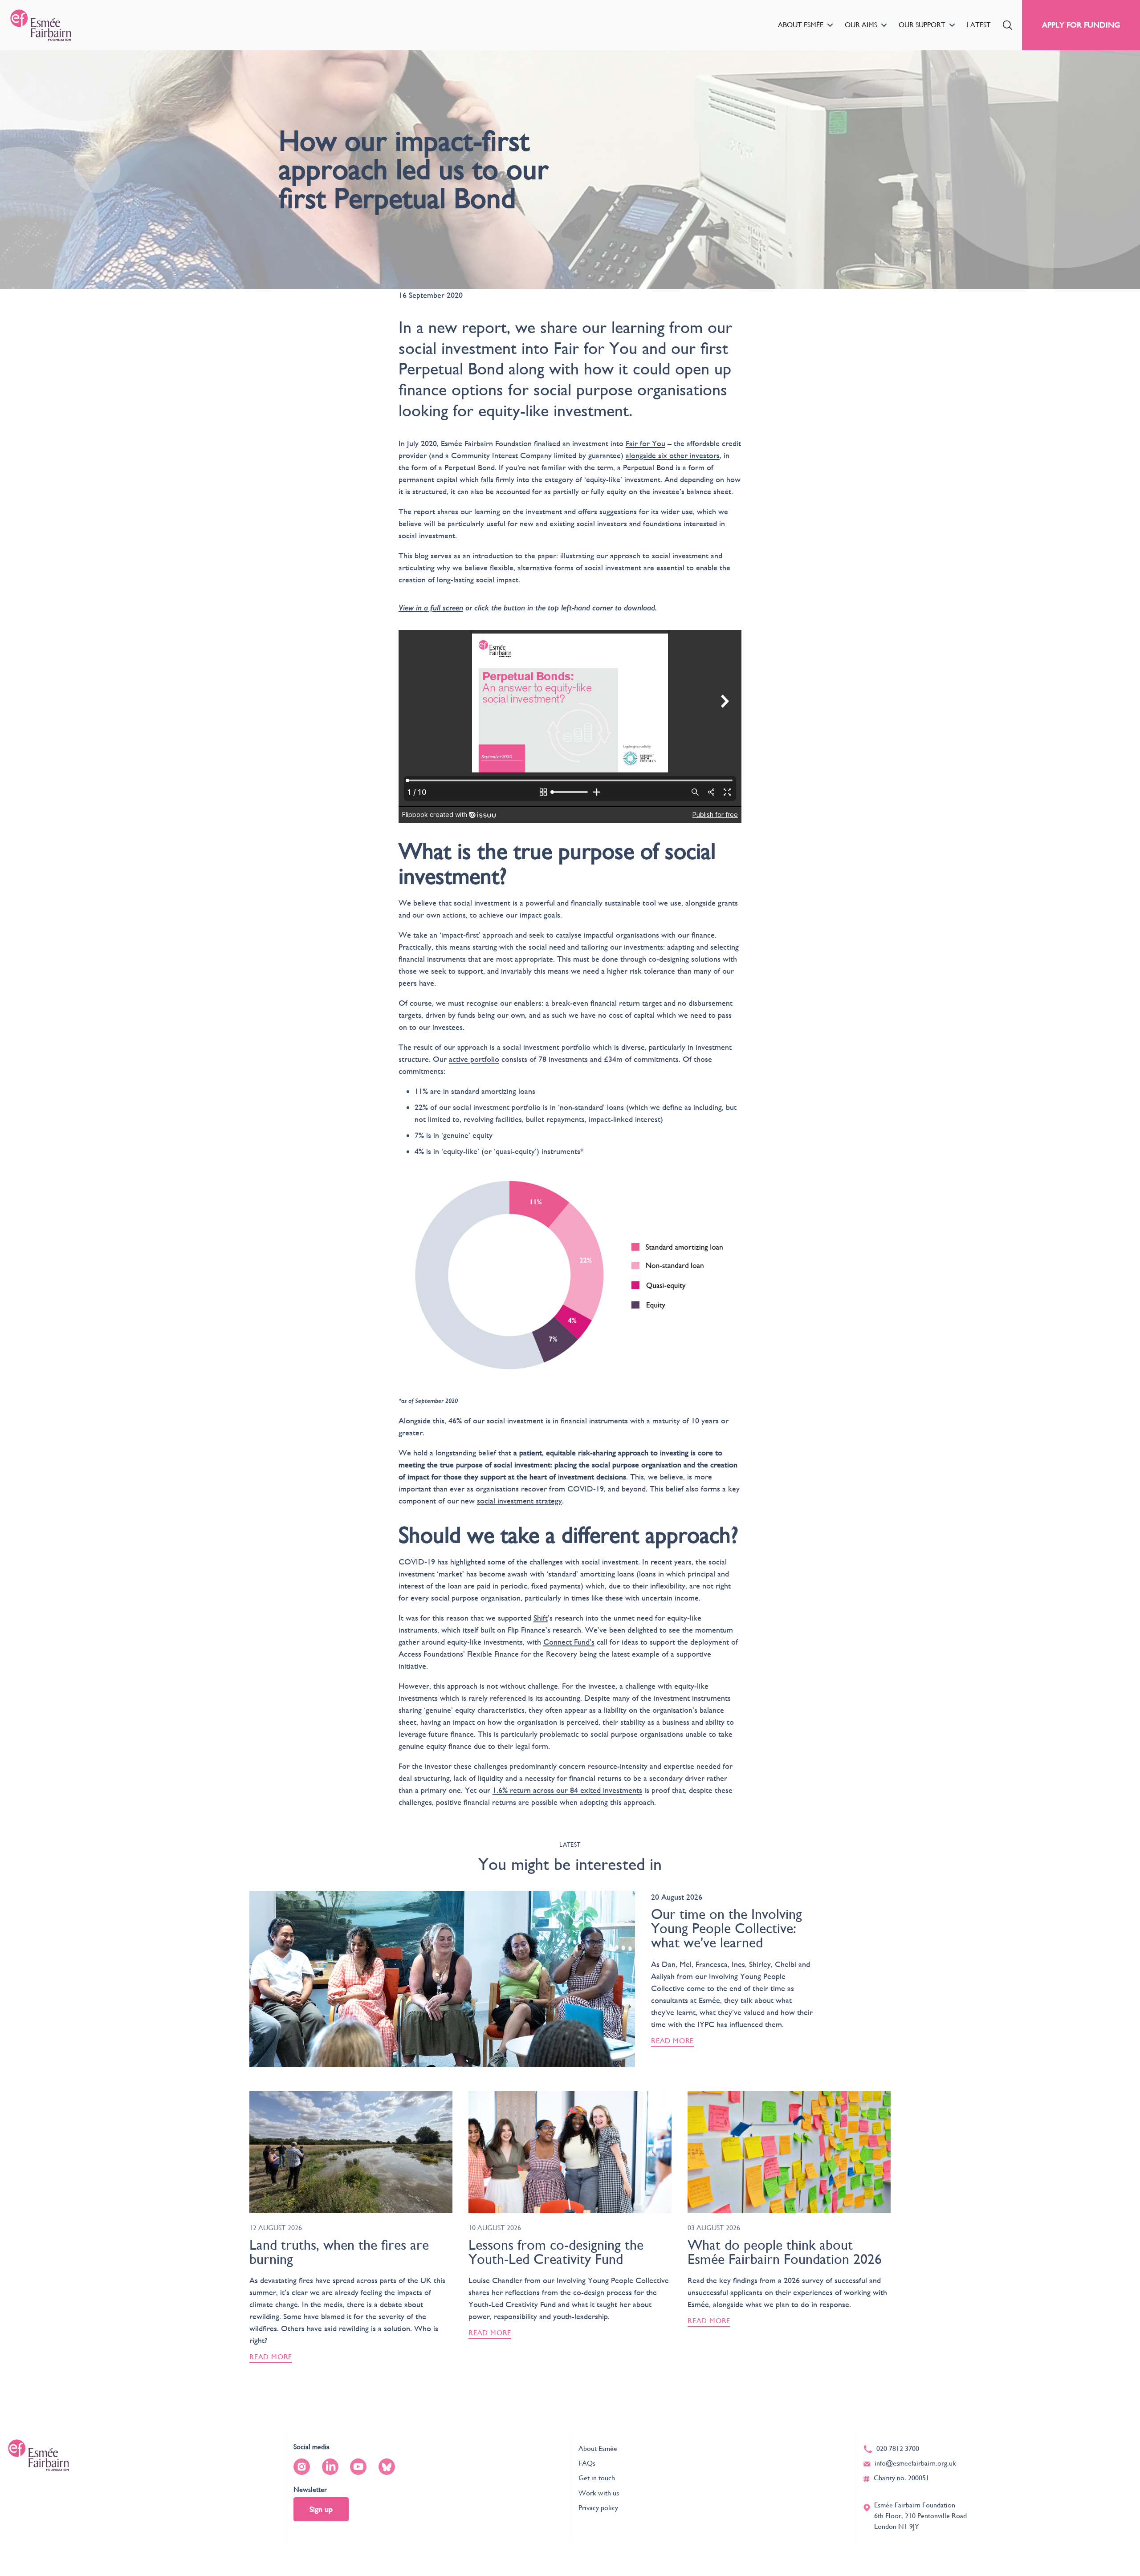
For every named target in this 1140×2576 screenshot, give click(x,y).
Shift (541, 1618)
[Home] (41, 25)
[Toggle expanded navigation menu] (830, 25)
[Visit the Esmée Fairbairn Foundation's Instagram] (302, 2467)
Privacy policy (598, 2508)
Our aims (861, 25)
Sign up (321, 2509)
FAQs (587, 2463)
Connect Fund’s (569, 1642)
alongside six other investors (673, 455)
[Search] (1008, 25)
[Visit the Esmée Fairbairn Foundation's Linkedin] (330, 2467)
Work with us (599, 2493)
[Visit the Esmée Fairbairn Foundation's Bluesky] (387, 2467)
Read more (672, 2041)
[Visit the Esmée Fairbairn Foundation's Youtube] (358, 2467)
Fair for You (645, 443)
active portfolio (474, 1059)
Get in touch (597, 2478)
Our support (922, 25)
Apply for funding (1081, 25)
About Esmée (801, 25)
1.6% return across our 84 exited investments (567, 1790)
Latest (979, 25)
